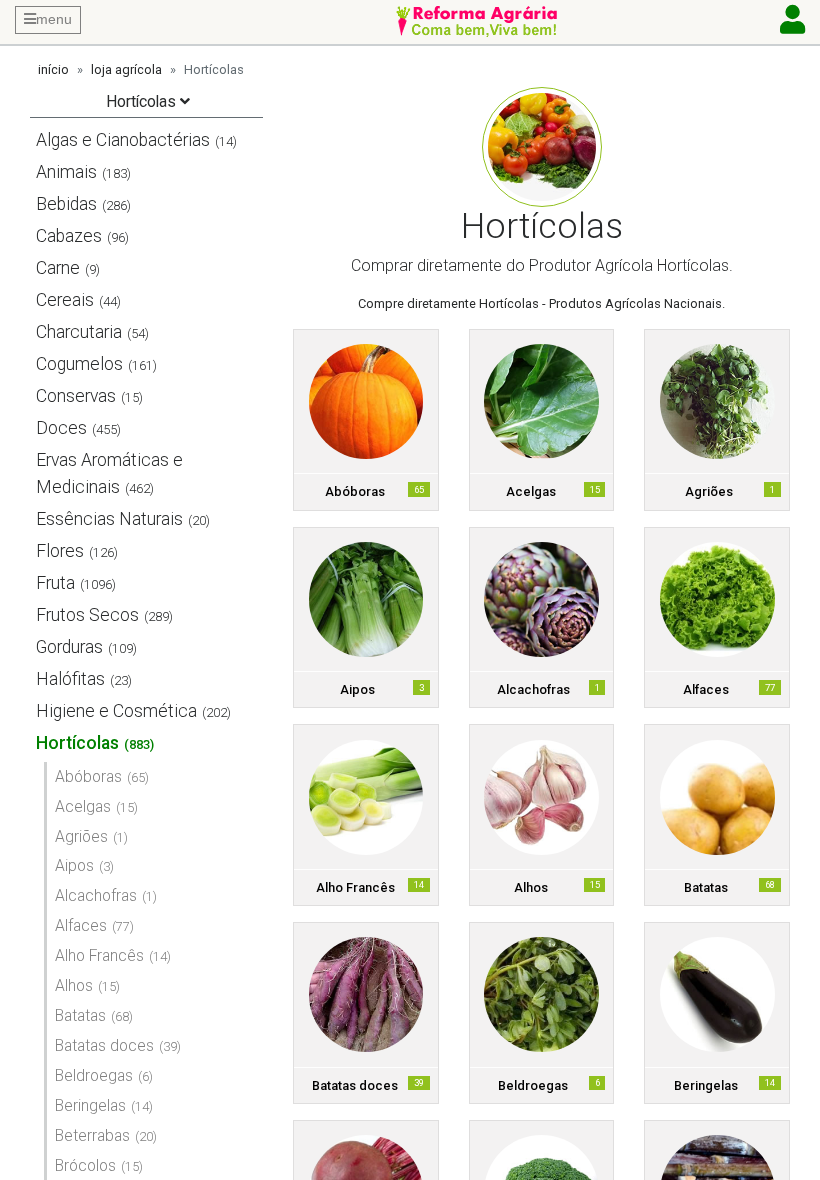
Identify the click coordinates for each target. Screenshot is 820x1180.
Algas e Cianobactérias (123, 140)
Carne (58, 268)
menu (54, 19)
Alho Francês (99, 955)
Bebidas (66, 204)
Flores (60, 551)
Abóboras (88, 776)
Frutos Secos (87, 615)
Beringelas (90, 1105)
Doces (61, 428)
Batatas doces (104, 1045)
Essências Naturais (109, 519)
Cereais (65, 300)
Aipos (74, 865)
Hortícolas (77, 743)
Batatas (80, 1015)
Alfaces (81, 925)
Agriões (81, 836)
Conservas (76, 396)
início (53, 69)
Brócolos (85, 1165)
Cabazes (69, 236)
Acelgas (83, 806)
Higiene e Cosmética (116, 711)
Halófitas (70, 679)
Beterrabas (92, 1135)
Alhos (74, 985)
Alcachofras (96, 895)
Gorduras (69, 647)
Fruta (55, 583)
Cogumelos (79, 364)
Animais (66, 172)
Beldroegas (94, 1075)
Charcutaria (79, 332)
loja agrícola (126, 69)
